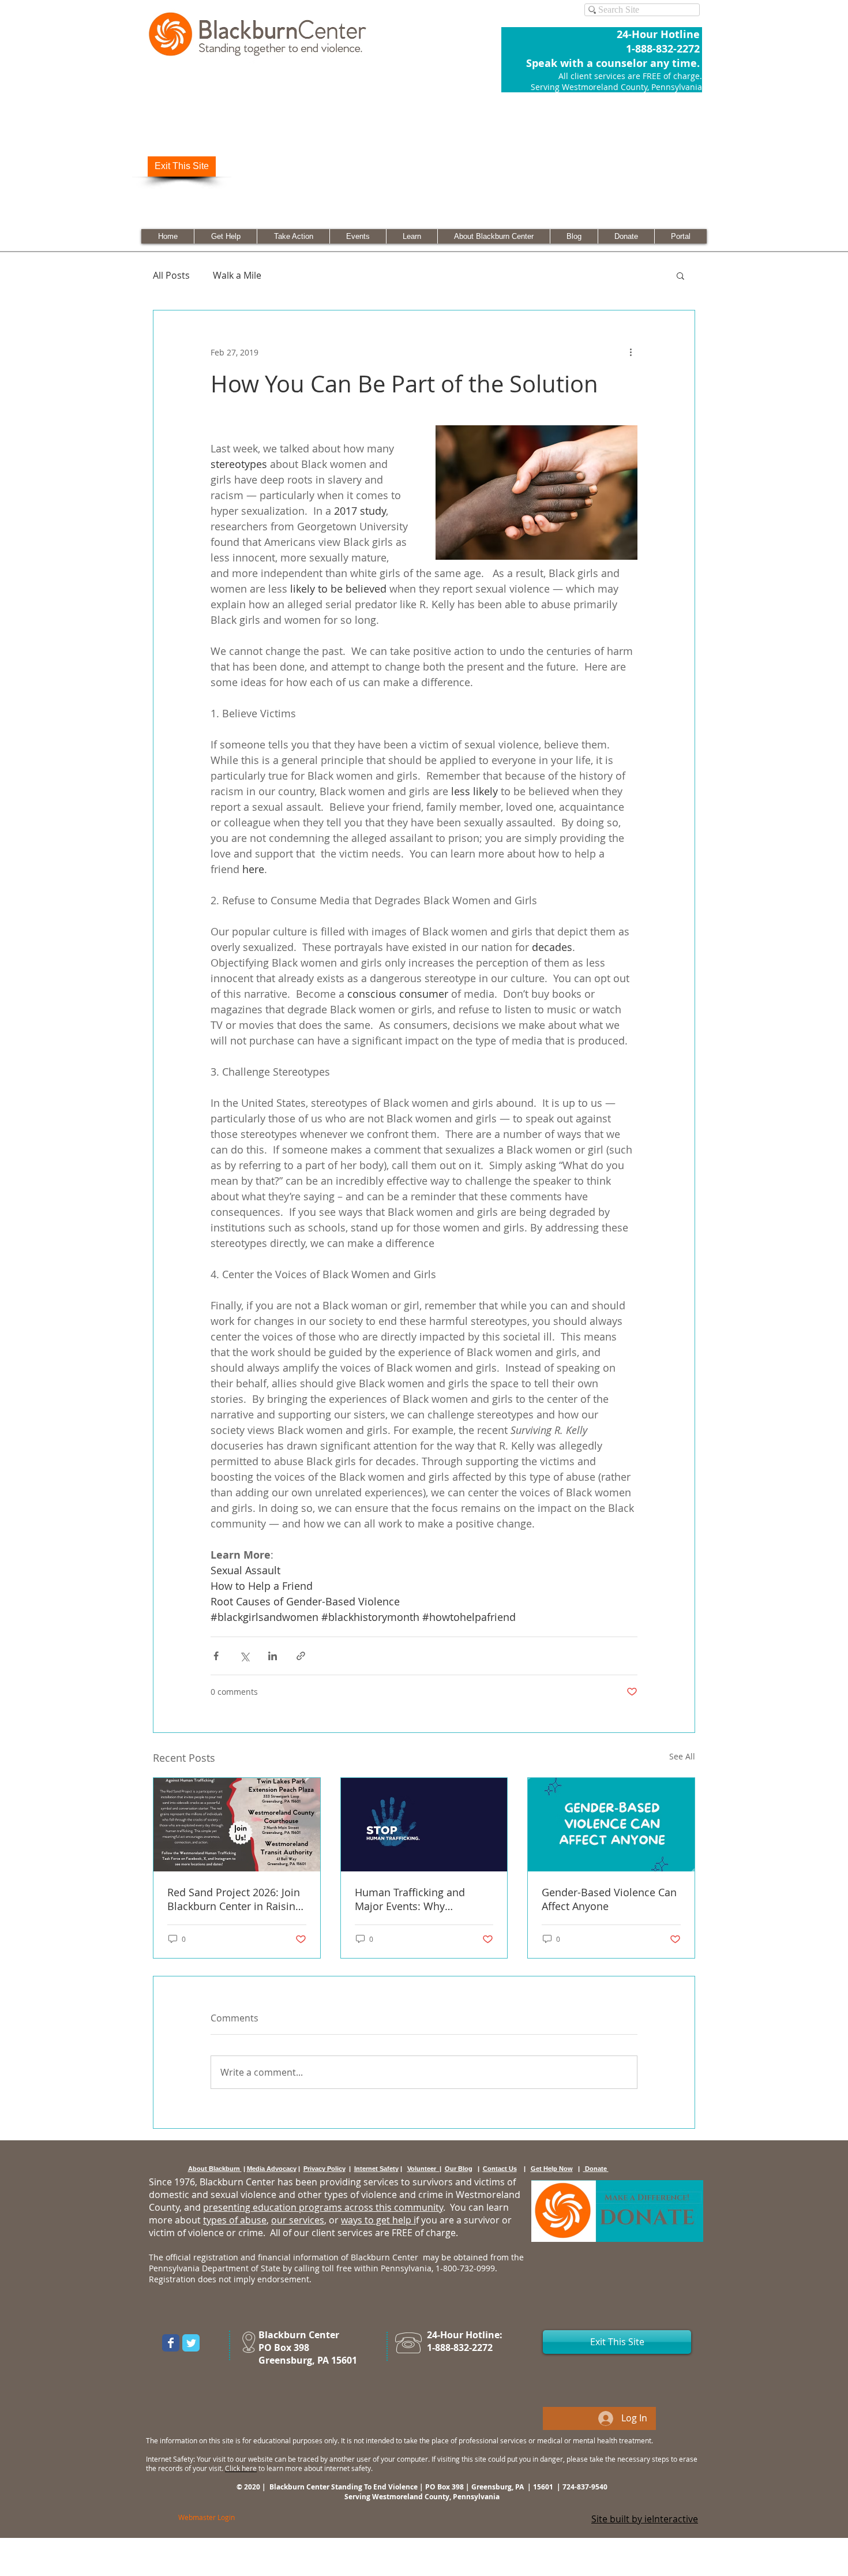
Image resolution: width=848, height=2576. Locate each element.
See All (682, 1756)
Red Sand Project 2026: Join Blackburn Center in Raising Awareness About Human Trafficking (234, 1899)
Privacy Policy (324, 2169)
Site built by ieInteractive (645, 2519)
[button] (680, 275)
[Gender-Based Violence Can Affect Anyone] (611, 1825)
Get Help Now (552, 2169)
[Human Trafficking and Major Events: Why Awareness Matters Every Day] (424, 1825)
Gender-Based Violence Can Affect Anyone (609, 1899)
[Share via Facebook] (216, 1656)
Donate (596, 2169)
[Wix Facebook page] (171, 2343)
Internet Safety (376, 2169)
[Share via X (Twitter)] (244, 1656)
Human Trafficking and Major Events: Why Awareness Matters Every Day (415, 1899)
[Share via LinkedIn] (273, 1656)
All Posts (171, 275)
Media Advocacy (272, 2169)
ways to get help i (378, 2220)
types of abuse (235, 2220)
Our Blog (459, 2169)
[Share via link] (301, 1656)
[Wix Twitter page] (191, 2343)
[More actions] (631, 352)
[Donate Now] (617, 2211)
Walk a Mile (237, 275)
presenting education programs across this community (323, 2207)
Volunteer (423, 2169)
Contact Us (500, 2169)
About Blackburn (215, 2169)
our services (298, 2220)
